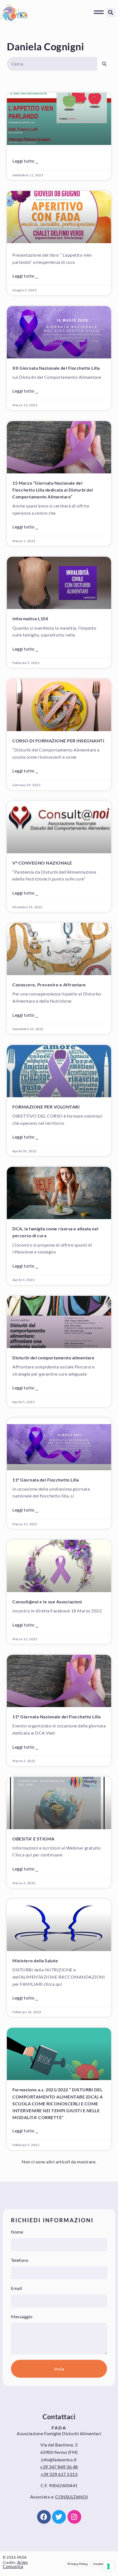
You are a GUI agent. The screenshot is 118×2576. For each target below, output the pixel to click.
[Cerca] (104, 64)
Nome (17, 2232)
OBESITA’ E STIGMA (33, 1839)
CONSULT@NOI (72, 2497)
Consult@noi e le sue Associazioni (47, 1602)
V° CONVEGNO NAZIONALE (42, 863)
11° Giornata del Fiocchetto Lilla (46, 1480)
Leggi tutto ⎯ (25, 161)
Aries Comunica (15, 2564)
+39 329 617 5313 (59, 2474)
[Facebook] (44, 2517)
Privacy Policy (78, 2564)
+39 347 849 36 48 (59, 2467)
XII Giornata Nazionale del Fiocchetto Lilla (56, 368)
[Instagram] (74, 2517)
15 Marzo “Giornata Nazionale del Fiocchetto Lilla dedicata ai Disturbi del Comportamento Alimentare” (53, 490)
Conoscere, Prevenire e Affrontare (49, 985)
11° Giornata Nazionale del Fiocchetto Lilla (57, 1717)
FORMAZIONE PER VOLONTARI (46, 1107)
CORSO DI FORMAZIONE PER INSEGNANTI (58, 741)
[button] (99, 12)
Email (17, 2288)
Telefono (20, 2260)
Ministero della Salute (35, 1961)
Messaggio (22, 2316)
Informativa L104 (30, 618)
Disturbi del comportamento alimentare (54, 1358)
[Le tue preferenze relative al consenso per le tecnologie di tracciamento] (108, 2566)
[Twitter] (59, 2517)
